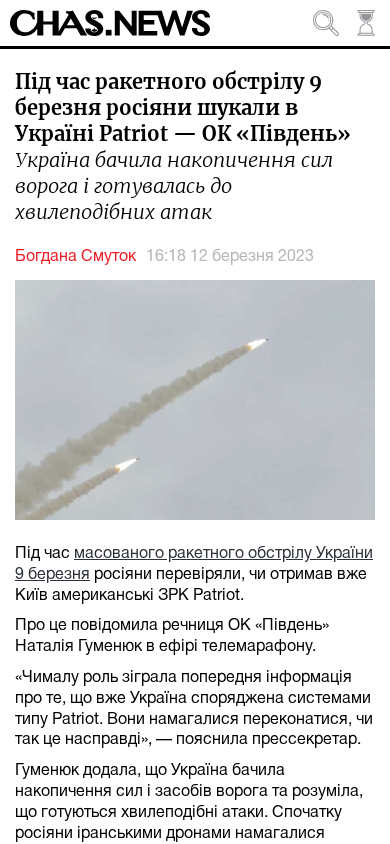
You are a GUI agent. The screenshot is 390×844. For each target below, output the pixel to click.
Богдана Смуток (75, 257)
